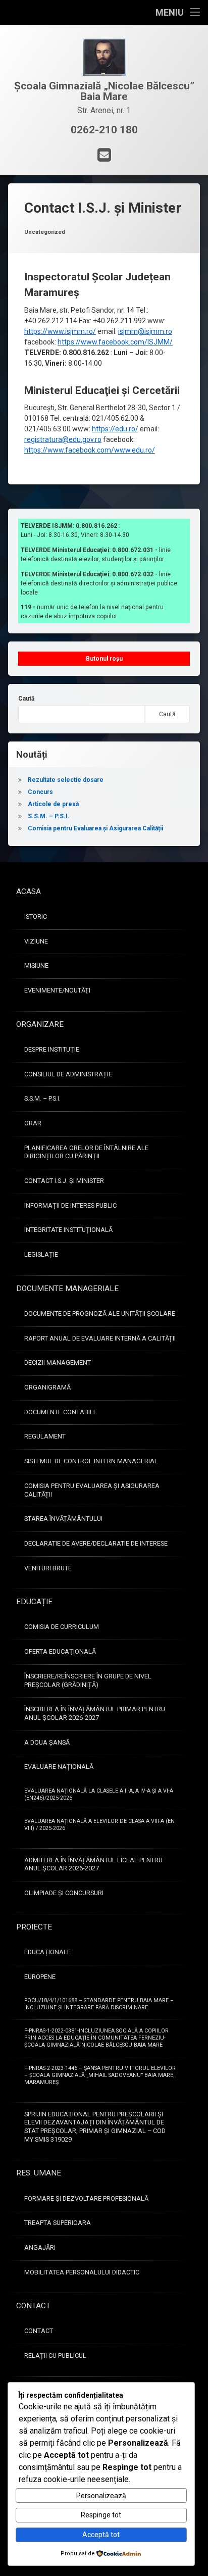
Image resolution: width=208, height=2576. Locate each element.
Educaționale (47, 1952)
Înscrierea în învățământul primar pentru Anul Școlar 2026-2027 (95, 1713)
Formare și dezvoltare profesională (86, 2198)
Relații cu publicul (55, 2356)
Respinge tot (101, 2515)
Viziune (36, 941)
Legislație (41, 1254)
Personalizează (101, 2496)
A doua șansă (47, 1742)
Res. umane (39, 2173)
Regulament (45, 1436)
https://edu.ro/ (115, 429)
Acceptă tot (101, 2535)
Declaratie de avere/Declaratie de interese (96, 1543)
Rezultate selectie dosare (66, 780)
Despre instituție (52, 1049)
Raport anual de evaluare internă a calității (100, 1338)
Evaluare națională (59, 1767)
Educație (34, 1602)
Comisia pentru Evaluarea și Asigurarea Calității (95, 828)
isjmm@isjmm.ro (145, 331)
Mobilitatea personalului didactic (82, 2272)
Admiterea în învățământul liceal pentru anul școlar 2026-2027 (93, 1864)
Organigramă (47, 1387)
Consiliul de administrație (68, 1074)
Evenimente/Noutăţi (57, 990)
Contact (33, 2306)
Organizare (40, 1024)
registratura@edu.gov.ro (63, 439)
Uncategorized (45, 232)
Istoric (36, 917)
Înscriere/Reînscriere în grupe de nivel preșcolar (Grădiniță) (88, 1680)
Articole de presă (53, 804)
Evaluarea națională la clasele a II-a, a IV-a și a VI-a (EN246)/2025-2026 (99, 1794)
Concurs (40, 792)
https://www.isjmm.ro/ (60, 331)
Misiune (36, 965)
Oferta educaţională (60, 1651)
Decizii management (58, 1363)
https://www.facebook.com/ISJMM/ (115, 342)
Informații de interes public (70, 1205)
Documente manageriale (67, 1289)
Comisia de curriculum (62, 1627)
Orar (33, 1123)
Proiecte (34, 1927)
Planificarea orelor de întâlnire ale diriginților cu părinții (86, 1152)
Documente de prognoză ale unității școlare (100, 1314)
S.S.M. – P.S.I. (49, 816)
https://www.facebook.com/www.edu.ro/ (90, 450)
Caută (26, 699)
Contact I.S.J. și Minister (64, 1181)
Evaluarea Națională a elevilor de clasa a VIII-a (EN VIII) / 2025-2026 (99, 1825)
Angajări (40, 2247)
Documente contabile (61, 1412)
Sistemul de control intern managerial (91, 1461)
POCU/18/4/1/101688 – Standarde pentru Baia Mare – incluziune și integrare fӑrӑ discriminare (99, 2004)
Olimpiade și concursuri (64, 1893)
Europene (40, 1977)
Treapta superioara (58, 2223)
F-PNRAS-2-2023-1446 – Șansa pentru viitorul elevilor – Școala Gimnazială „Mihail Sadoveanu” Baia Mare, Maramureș (100, 2075)
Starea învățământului (63, 1519)
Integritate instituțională (68, 1230)
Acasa (29, 891)
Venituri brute (48, 1568)
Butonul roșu (104, 659)
